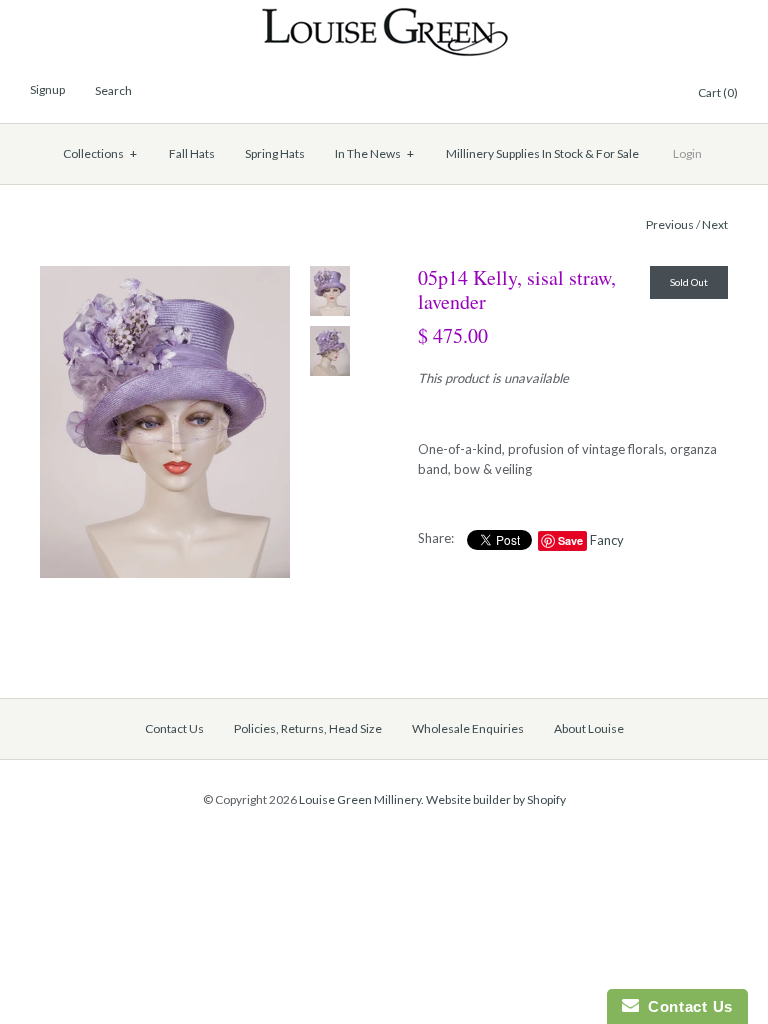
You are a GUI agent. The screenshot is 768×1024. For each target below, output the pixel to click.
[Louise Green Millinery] (384, 17)
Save (570, 540)
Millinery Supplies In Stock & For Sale (542, 153)
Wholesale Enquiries (468, 728)
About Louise (589, 728)
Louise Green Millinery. (361, 799)
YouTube (655, 94)
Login (687, 153)
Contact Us (174, 728)
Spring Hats (275, 153)
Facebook (559, 94)
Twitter (583, 94)
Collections (100, 153)
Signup (47, 89)
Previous (670, 224)
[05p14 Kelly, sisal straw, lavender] (165, 276)
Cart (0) (718, 92)
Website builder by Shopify (496, 799)
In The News (375, 153)
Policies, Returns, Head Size (308, 728)
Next (715, 224)
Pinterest (607, 94)
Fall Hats (192, 153)
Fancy (607, 540)
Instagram (631, 94)
